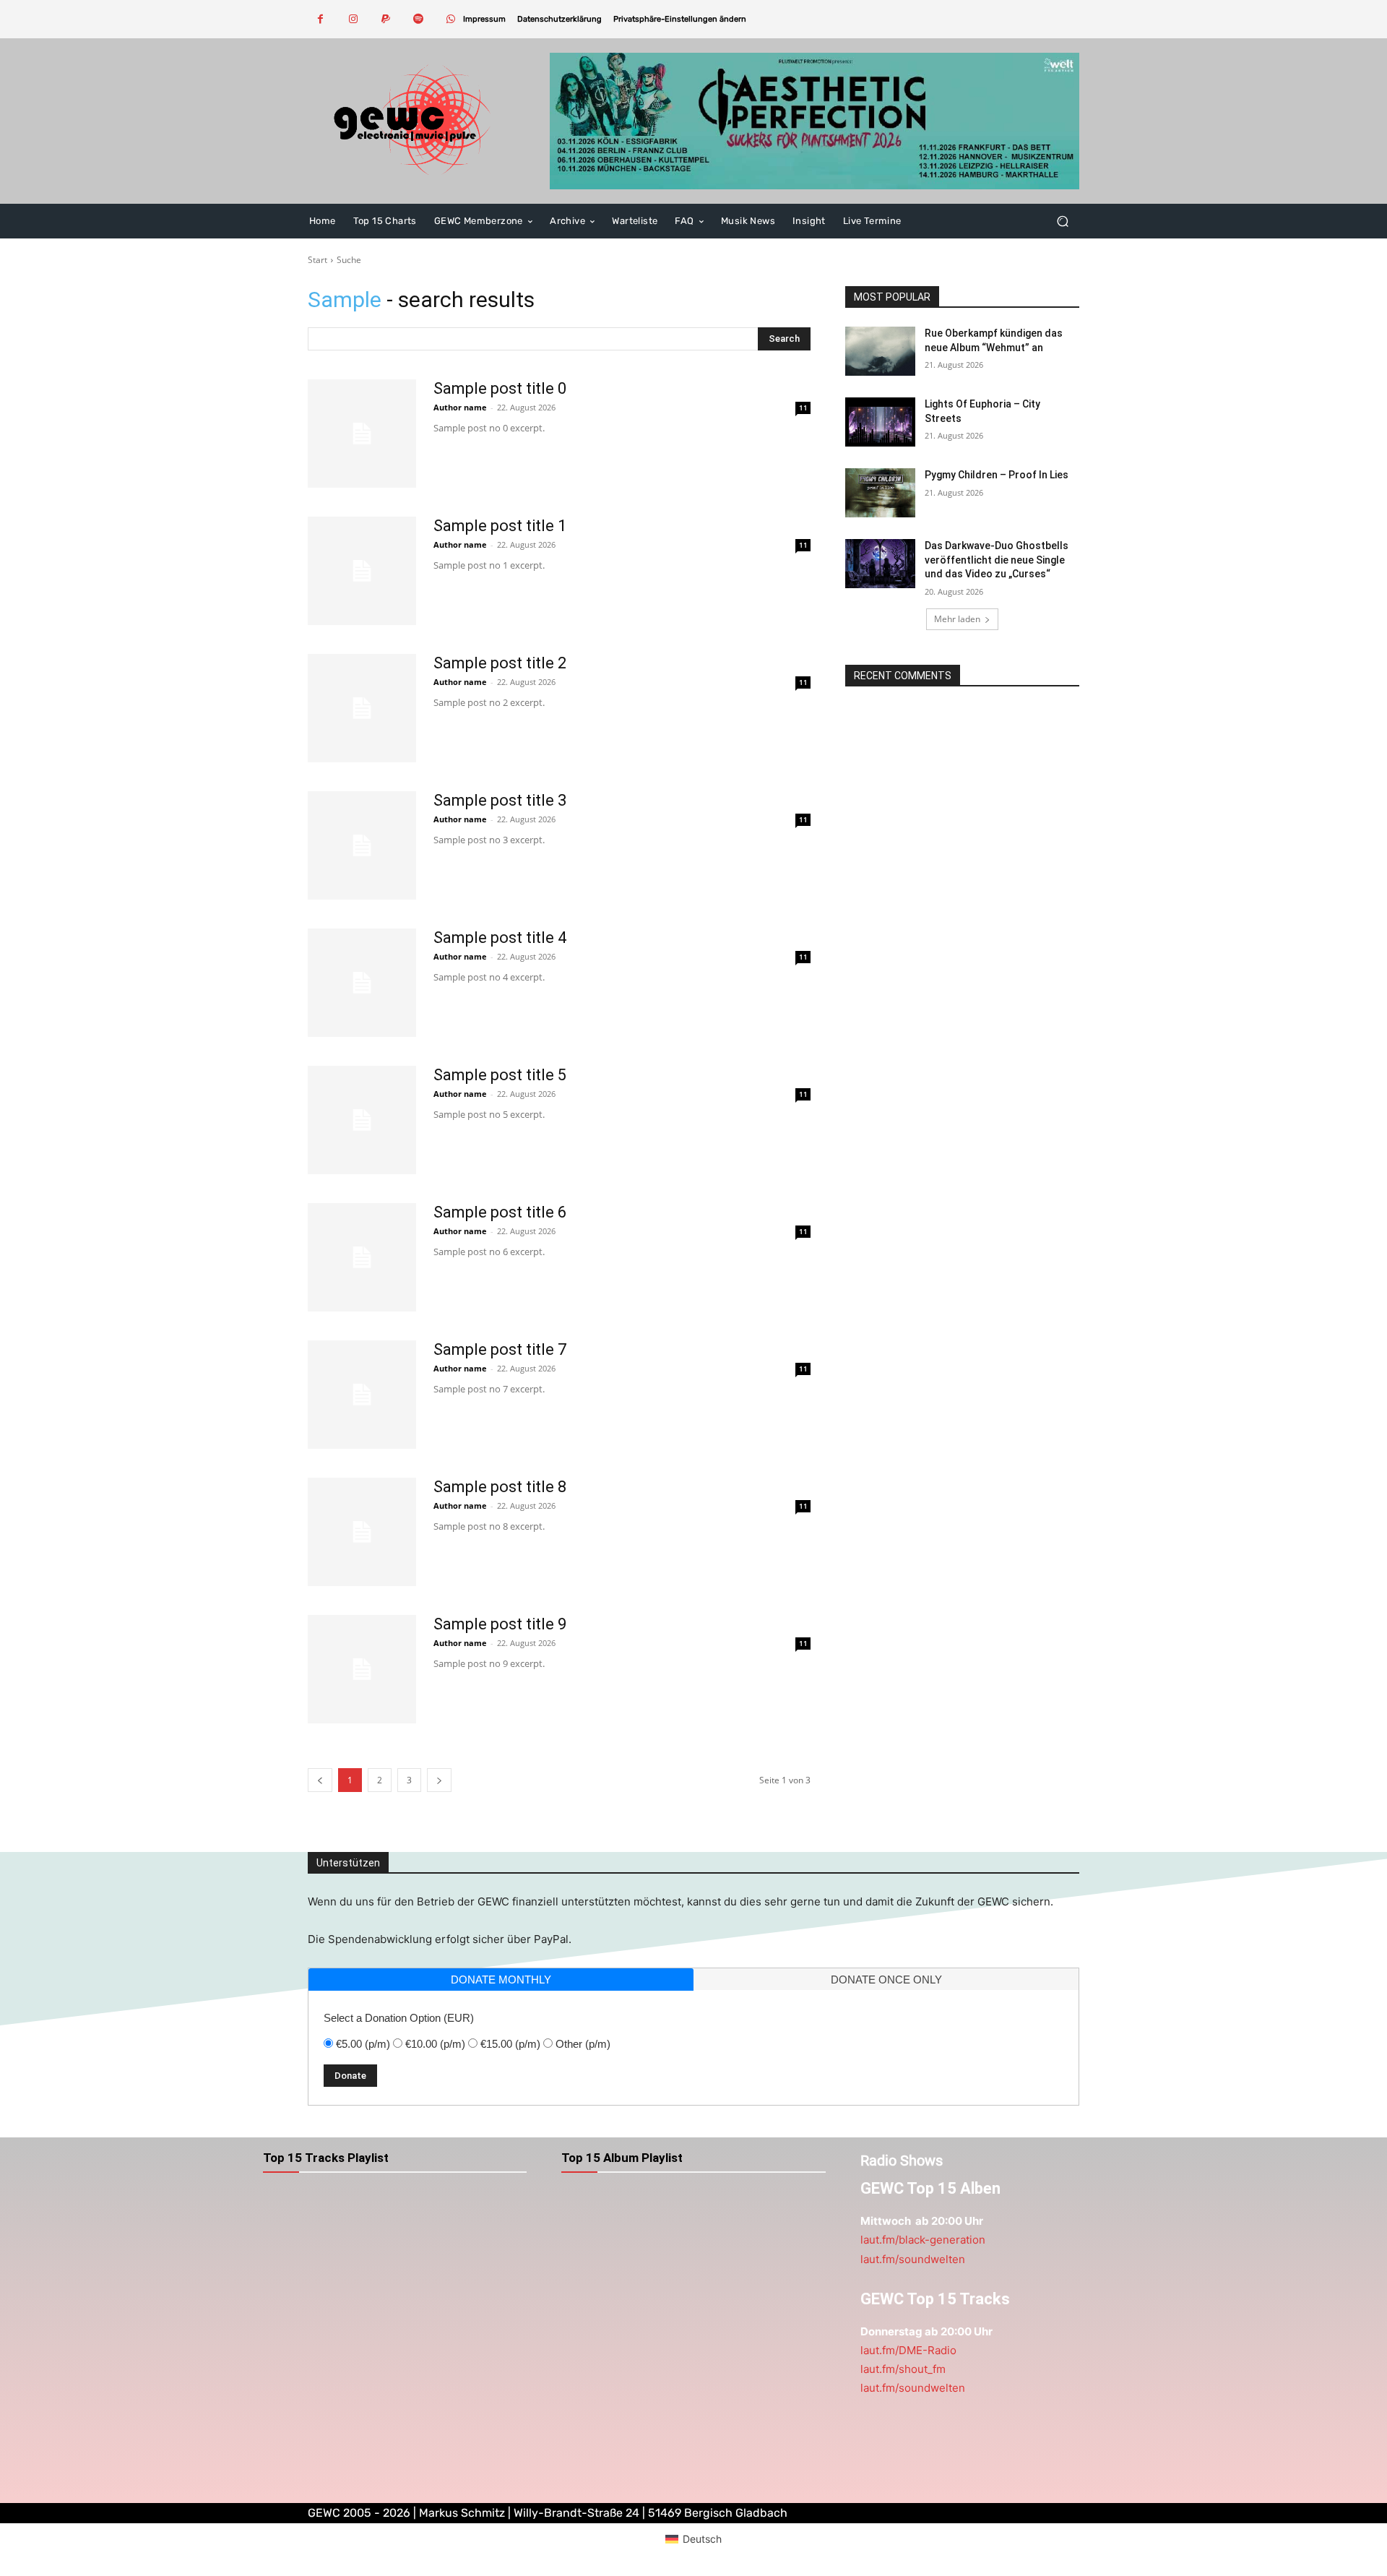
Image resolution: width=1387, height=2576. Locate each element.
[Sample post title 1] (362, 571)
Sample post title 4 (500, 938)
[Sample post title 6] (362, 1257)
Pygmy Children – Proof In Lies (997, 475)
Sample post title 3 (500, 800)
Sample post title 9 (500, 1624)
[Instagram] (353, 19)
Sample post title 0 (500, 388)
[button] (680, 19)
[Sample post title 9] (362, 1669)
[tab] (501, 1980)
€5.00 (363, 2044)
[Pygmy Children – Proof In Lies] (880, 493)
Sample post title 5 (500, 1075)
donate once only (886, 1980)
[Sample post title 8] (362, 1532)
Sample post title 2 (500, 663)
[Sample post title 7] (362, 1395)
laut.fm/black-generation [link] (923, 2240)
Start (317, 260)
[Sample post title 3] (362, 845)
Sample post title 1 (500, 526)
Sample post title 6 (500, 1212)
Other (583, 2044)
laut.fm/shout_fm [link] (903, 2369)
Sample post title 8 (500, 1487)
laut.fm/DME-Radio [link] (908, 2350)
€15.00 (510, 2044)
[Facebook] (320, 19)
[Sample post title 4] (362, 983)
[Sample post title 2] (362, 708)
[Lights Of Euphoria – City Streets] (880, 422)
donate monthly (501, 1980)
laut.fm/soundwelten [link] (913, 2259)
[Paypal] (385, 19)
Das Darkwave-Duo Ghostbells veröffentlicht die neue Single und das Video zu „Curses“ (997, 560)
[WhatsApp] (450, 19)
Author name (460, 407)
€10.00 (435, 2044)
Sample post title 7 (500, 1349)
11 (803, 408)
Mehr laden (957, 619)
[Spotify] (418, 19)
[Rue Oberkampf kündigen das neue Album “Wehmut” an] (880, 351)
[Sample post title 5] (362, 1120)
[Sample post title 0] (362, 434)
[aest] (815, 121)
